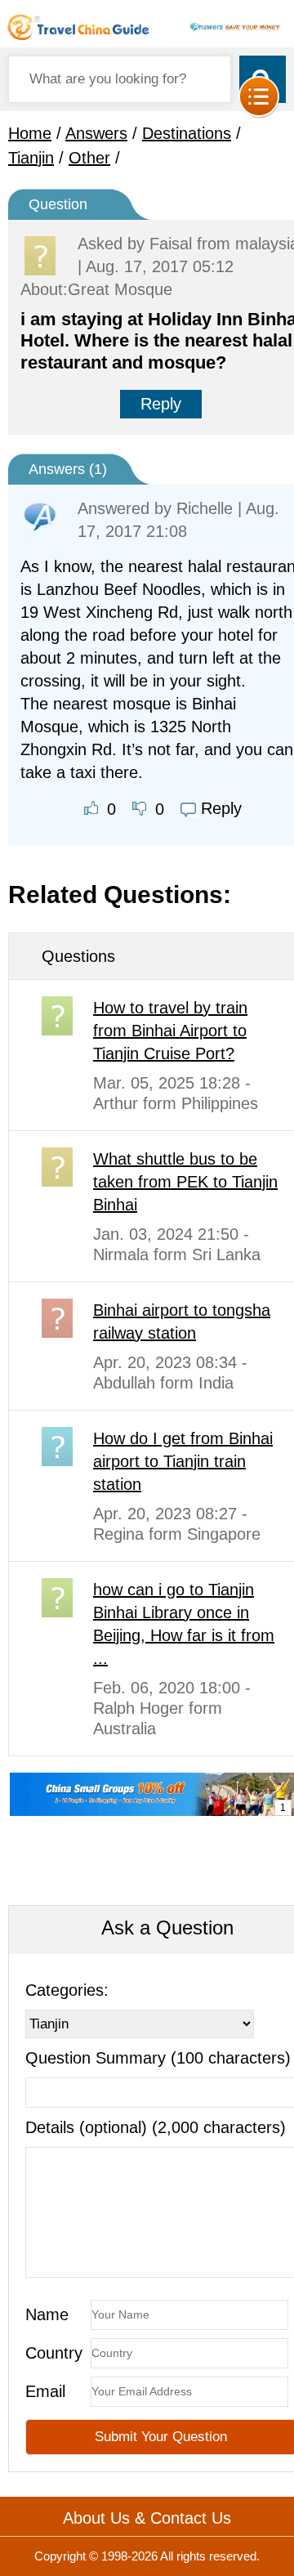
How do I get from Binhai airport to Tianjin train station (183, 1461)
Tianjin (31, 158)
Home (30, 133)
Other (89, 158)
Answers (96, 133)
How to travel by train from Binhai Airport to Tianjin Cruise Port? (170, 1031)
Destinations (187, 133)
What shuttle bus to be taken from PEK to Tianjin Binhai (185, 1182)
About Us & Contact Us (147, 2518)
